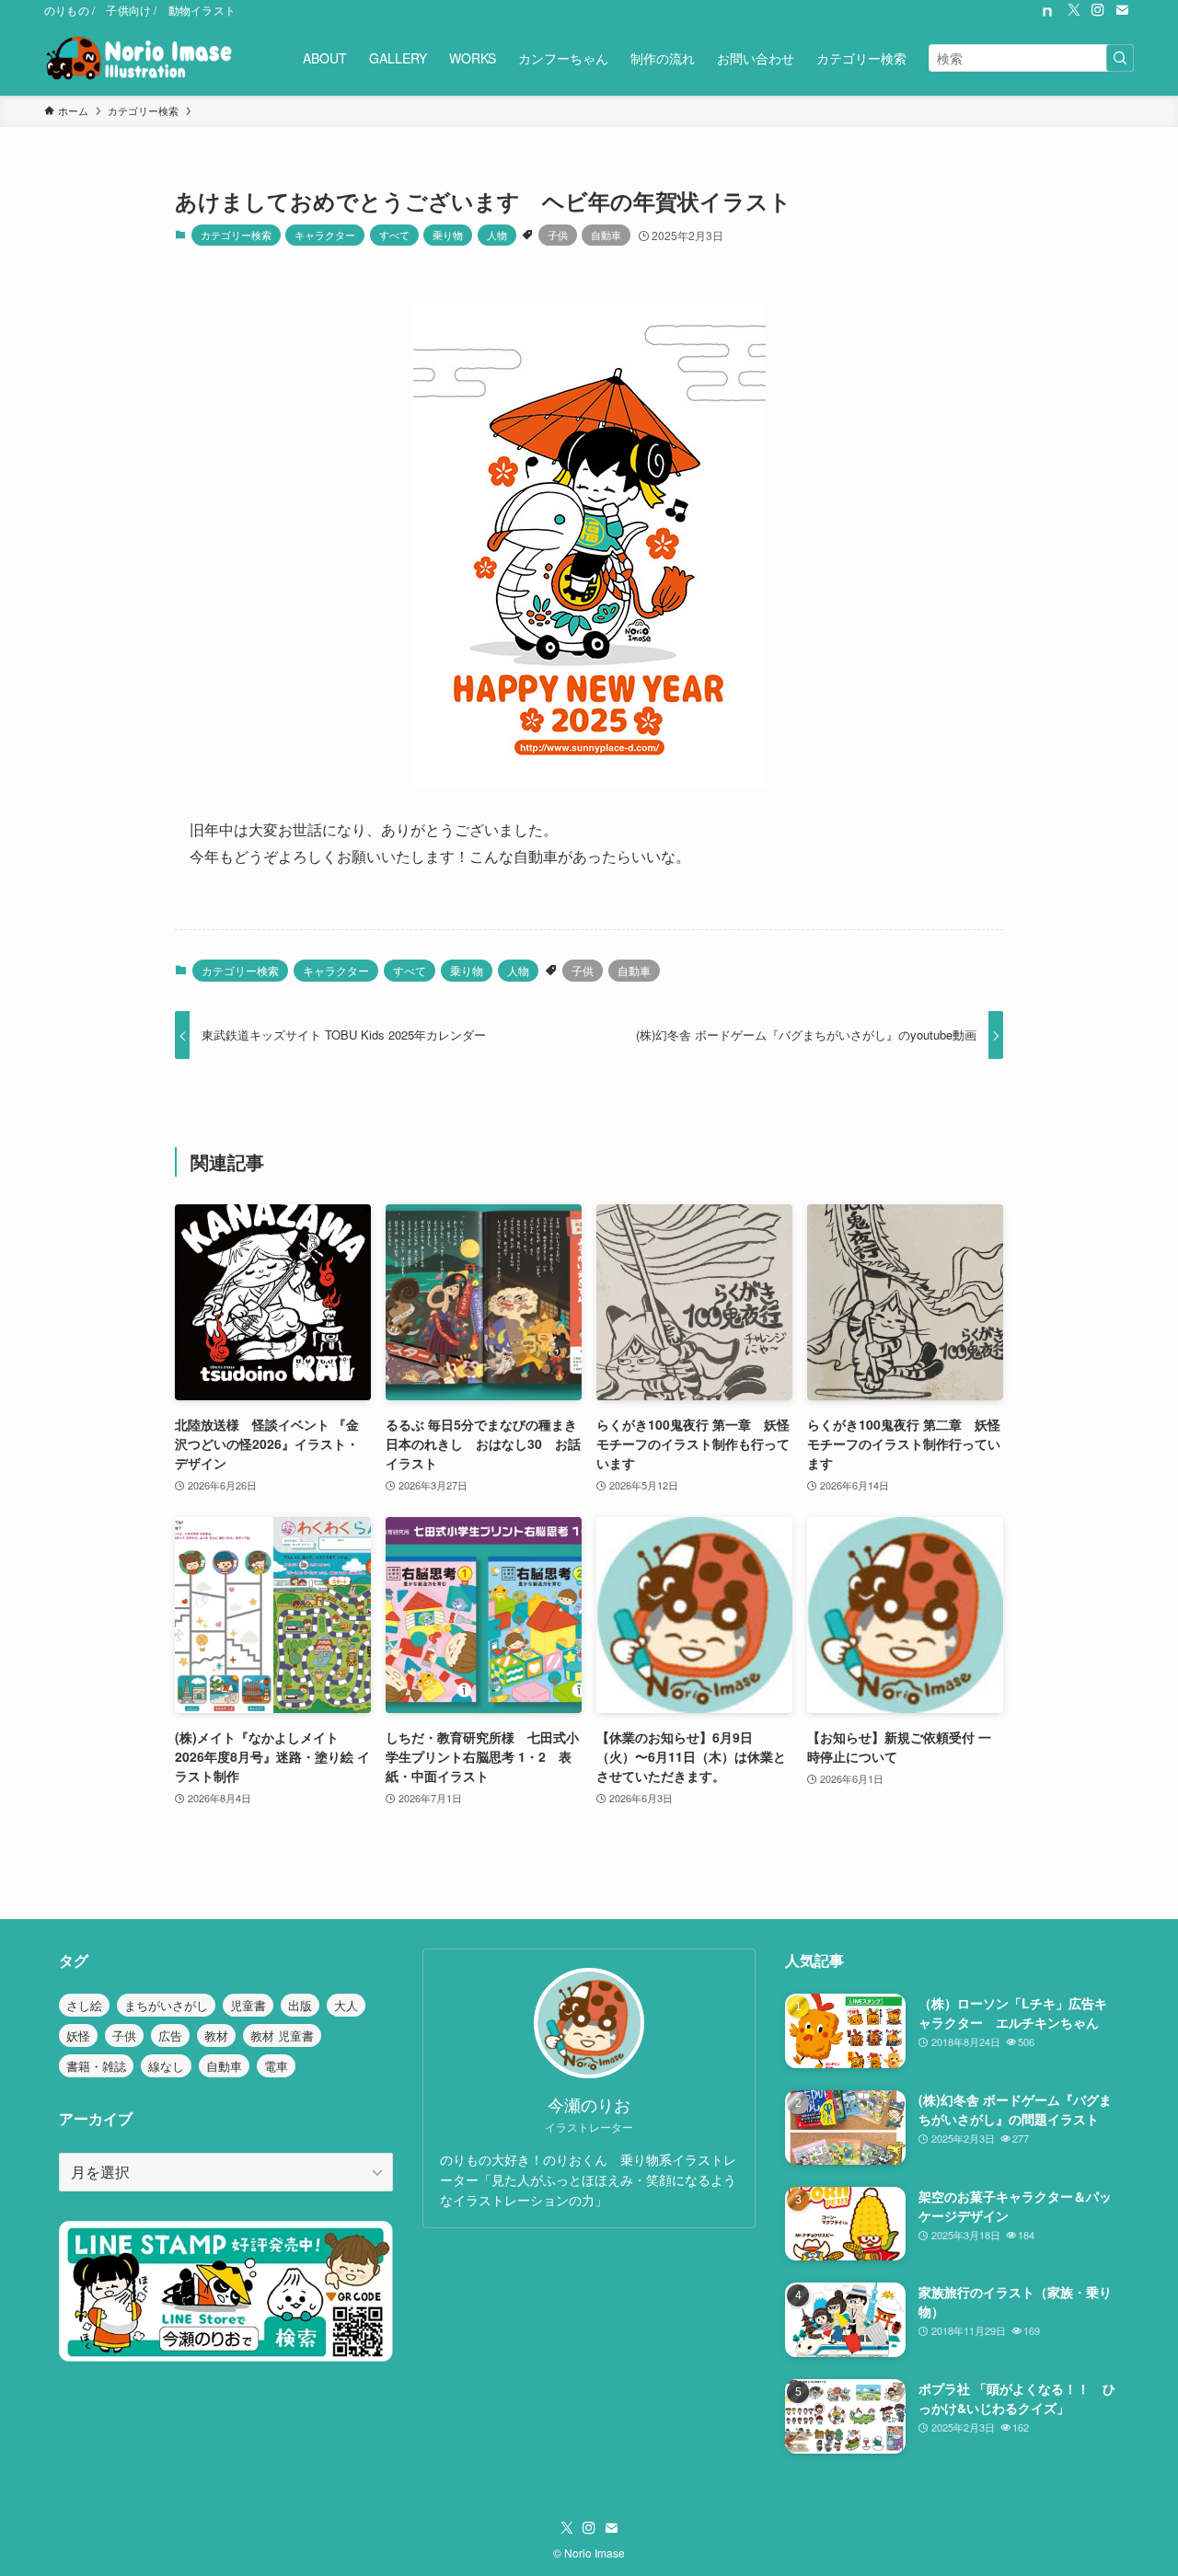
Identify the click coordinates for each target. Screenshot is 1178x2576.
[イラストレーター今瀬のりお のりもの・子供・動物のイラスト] (139, 58)
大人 (346, 2005)
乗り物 (448, 235)
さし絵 (84, 2005)
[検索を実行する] (1120, 58)
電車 (276, 2066)
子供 (558, 235)
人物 (497, 235)
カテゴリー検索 (236, 235)
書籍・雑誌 (96, 2066)
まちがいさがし (166, 2005)
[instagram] (1098, 10)
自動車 (606, 235)
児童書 (248, 2005)
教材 (216, 2035)
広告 (170, 2035)
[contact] (1122, 10)
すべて (394, 235)
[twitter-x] (1074, 10)
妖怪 (78, 2035)
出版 (300, 2005)
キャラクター (325, 235)
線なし (166, 2066)
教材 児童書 (282, 2035)
